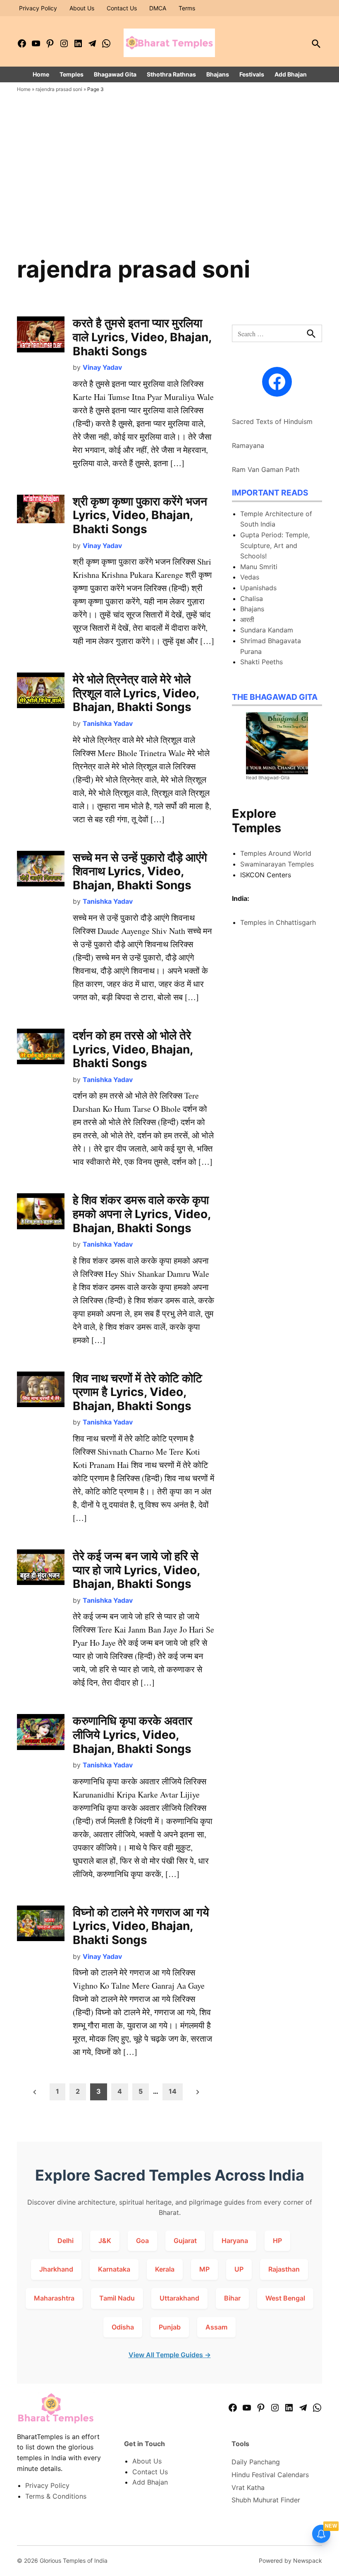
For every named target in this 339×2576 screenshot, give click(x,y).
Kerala (165, 2269)
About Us (82, 8)
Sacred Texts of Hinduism (272, 421)
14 (173, 2091)
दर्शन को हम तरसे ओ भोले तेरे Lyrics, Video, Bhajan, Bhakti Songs (133, 1049)
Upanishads (258, 588)
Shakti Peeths (261, 662)
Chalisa (252, 599)
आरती (247, 620)
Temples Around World (276, 853)
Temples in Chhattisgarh (278, 922)
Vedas (250, 577)
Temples (72, 74)
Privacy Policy (38, 8)
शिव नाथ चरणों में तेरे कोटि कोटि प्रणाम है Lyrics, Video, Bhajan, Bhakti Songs (137, 1392)
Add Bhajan (291, 74)
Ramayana (248, 445)
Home (41, 74)
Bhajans (218, 74)
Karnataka (114, 2269)
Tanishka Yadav (108, 723)
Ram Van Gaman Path (266, 469)
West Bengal (285, 2298)
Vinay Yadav (102, 367)
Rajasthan (284, 2269)
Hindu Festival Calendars (270, 2475)
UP (239, 2269)
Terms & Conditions (56, 2496)
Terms (187, 8)
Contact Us (122, 8)
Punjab (170, 2327)
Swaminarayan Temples (277, 864)
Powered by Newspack (290, 2560)
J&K (105, 2241)
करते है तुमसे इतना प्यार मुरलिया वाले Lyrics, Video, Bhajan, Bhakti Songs (142, 337)
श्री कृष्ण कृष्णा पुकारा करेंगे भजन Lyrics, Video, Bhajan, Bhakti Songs (140, 515)
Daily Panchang (256, 2462)
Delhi (66, 2241)
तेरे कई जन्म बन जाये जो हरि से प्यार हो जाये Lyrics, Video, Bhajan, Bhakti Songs (136, 1570)
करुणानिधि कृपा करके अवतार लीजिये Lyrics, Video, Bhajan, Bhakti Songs (132, 1734)
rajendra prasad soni (59, 89)
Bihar (232, 2298)
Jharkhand (56, 2269)
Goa (142, 2241)
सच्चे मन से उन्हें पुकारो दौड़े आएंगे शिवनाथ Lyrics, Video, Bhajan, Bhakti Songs (140, 871)
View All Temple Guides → (170, 2355)
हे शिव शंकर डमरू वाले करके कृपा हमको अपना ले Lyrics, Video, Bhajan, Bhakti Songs (142, 1214)
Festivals (252, 74)
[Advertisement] (169, 192)
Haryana (235, 2241)
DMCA (158, 8)
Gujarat (185, 2241)
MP (204, 2269)
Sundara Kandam (267, 630)
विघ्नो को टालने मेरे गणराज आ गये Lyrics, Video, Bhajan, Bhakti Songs (141, 1926)
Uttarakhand (179, 2298)
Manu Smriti (259, 567)
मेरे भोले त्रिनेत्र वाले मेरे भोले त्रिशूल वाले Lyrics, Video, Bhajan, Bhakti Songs (136, 693)
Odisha (123, 2327)
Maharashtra (54, 2298)
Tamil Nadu (117, 2298)
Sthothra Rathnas (171, 74)
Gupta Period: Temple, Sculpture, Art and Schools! (275, 545)
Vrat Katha (248, 2487)
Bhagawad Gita (115, 74)
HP (277, 2241)
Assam (216, 2327)
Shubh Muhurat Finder (266, 2500)
